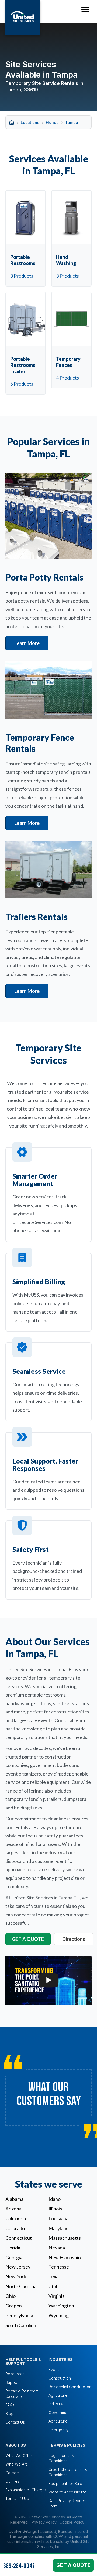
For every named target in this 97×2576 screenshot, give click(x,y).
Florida (52, 122)
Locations (30, 122)
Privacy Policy (44, 2522)
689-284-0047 (19, 2566)
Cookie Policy (72, 2522)
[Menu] (85, 10)
